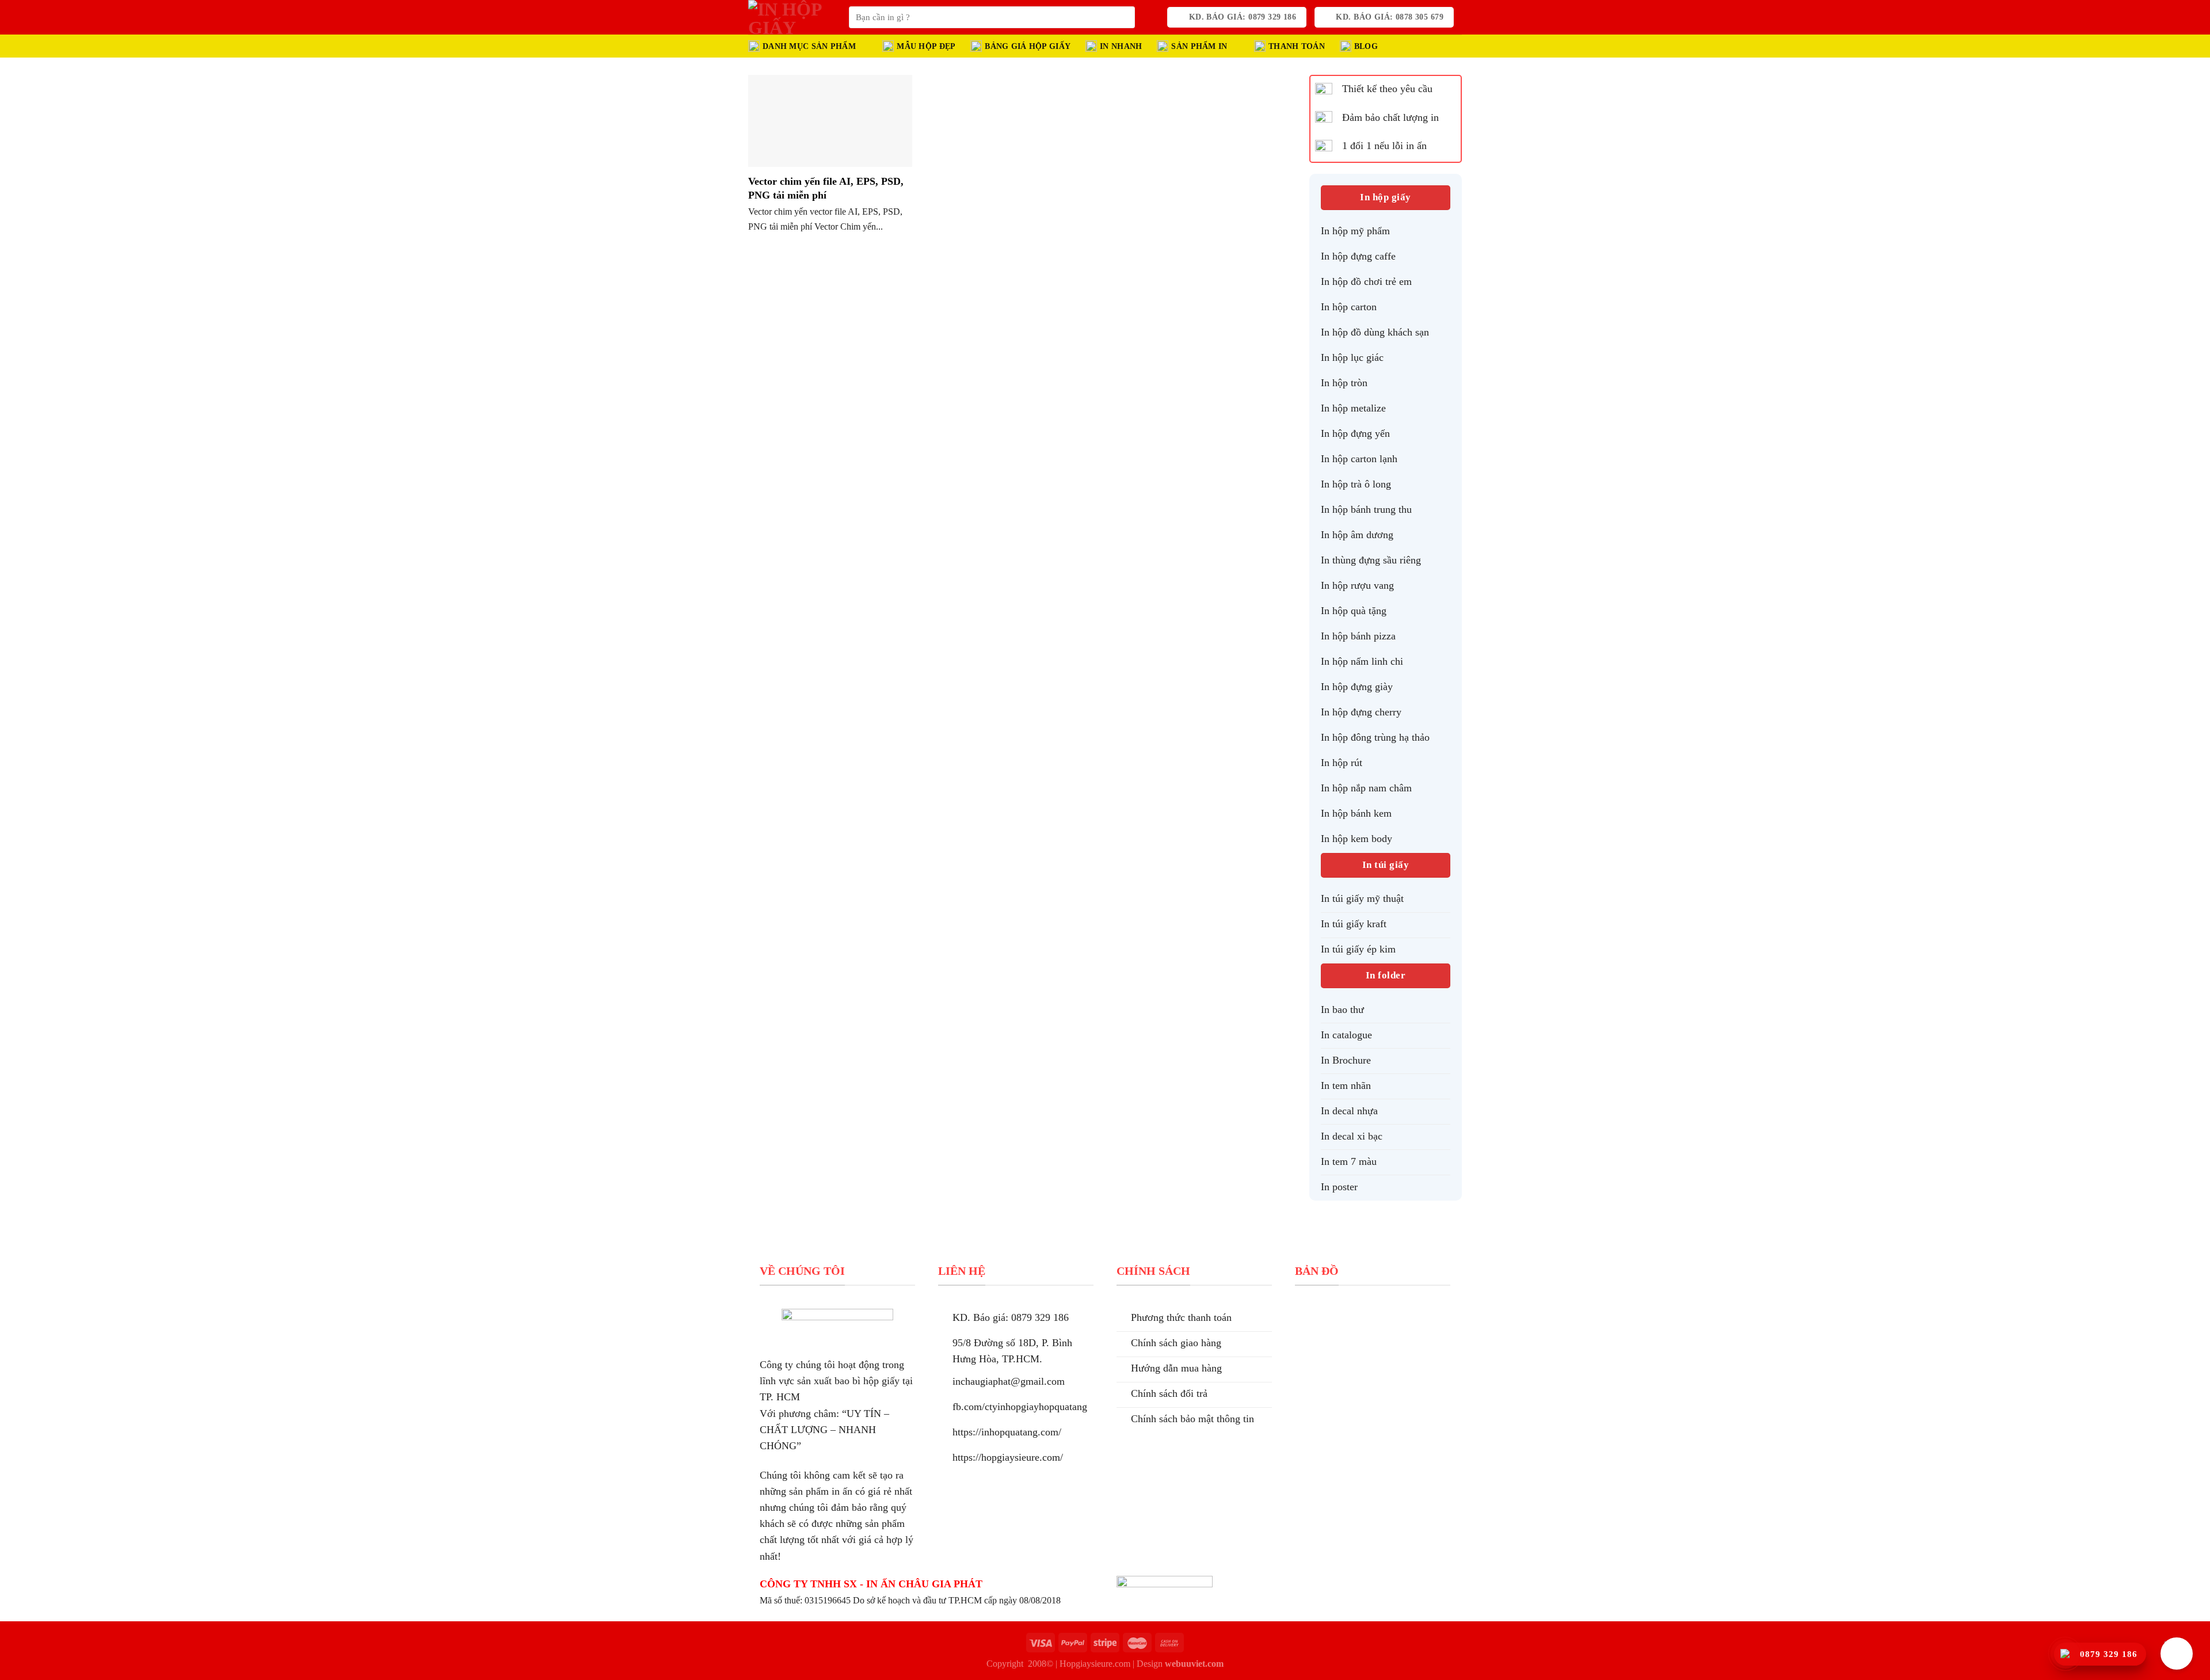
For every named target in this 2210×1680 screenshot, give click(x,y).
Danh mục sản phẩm (809, 46)
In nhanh (1121, 46)
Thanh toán (1297, 46)
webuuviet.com (1194, 1664)
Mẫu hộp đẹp (926, 46)
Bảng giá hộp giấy (1028, 46)
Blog (1366, 46)
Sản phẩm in (1199, 46)
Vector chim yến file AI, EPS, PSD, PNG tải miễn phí (826, 188)
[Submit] (1123, 18)
